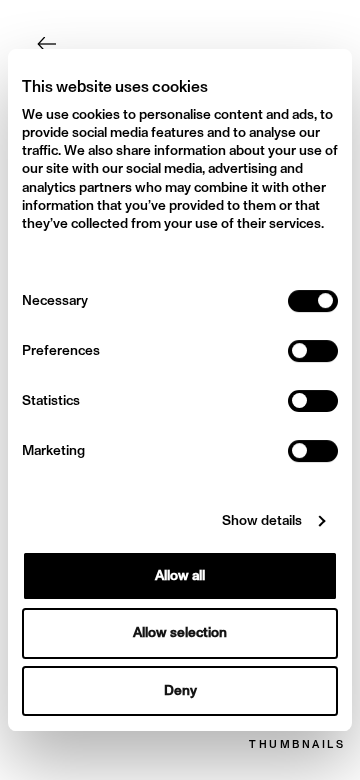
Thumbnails (297, 745)
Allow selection (180, 633)
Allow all (180, 575)
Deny (180, 690)
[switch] (313, 351)
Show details (262, 521)
